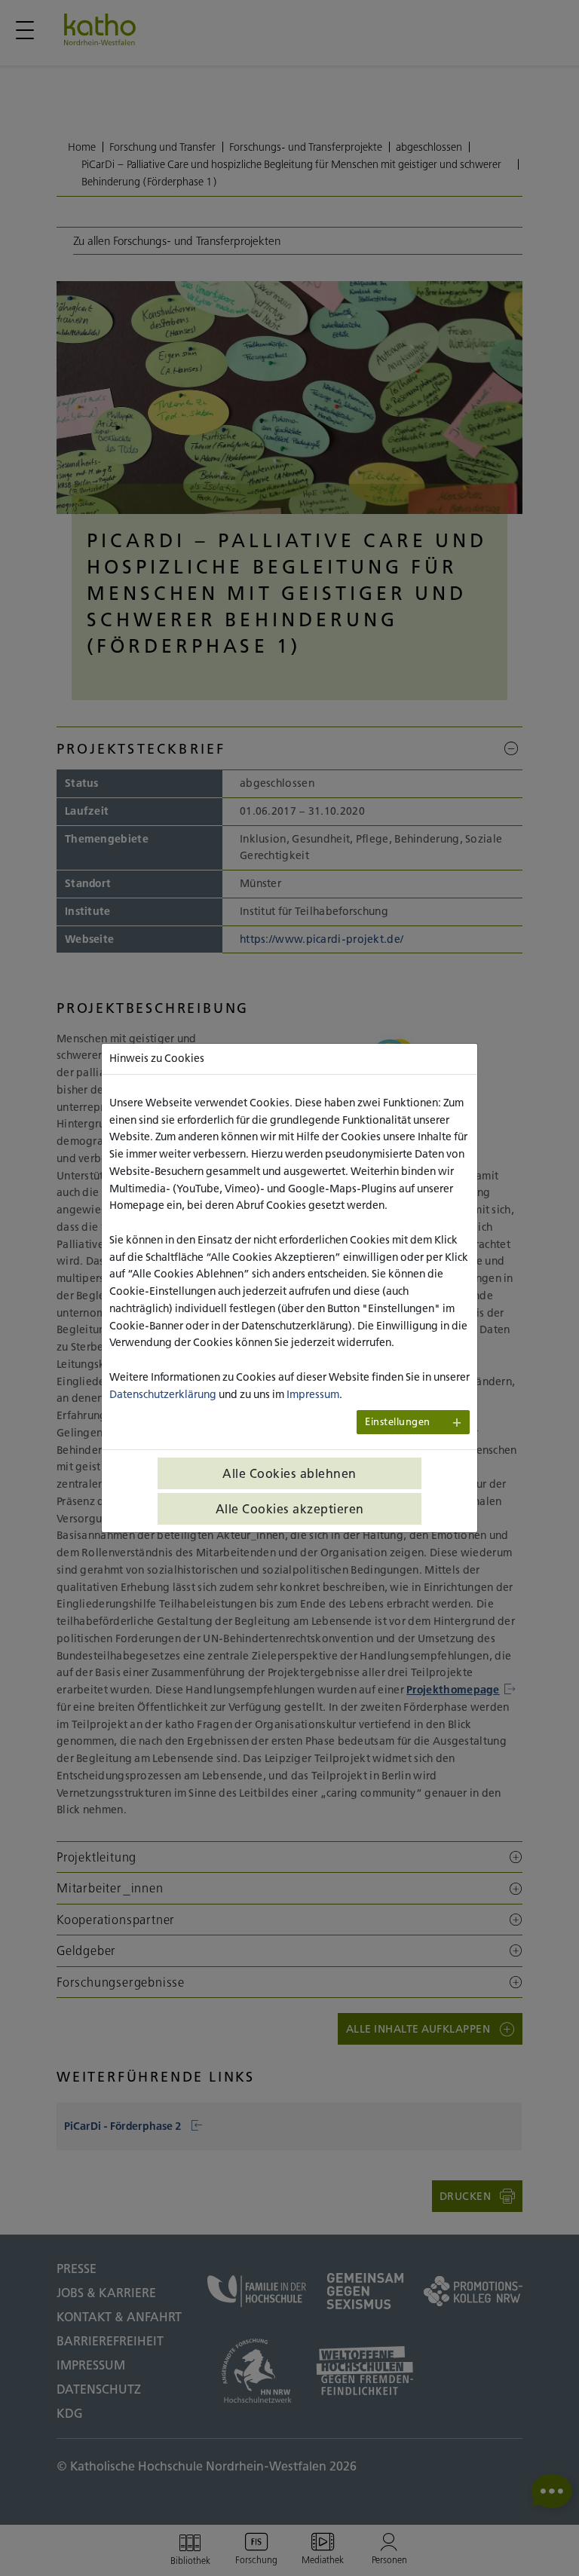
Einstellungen (398, 1422)
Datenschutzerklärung (163, 1394)
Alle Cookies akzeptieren (290, 1509)
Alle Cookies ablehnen (289, 1473)
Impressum (313, 1394)
